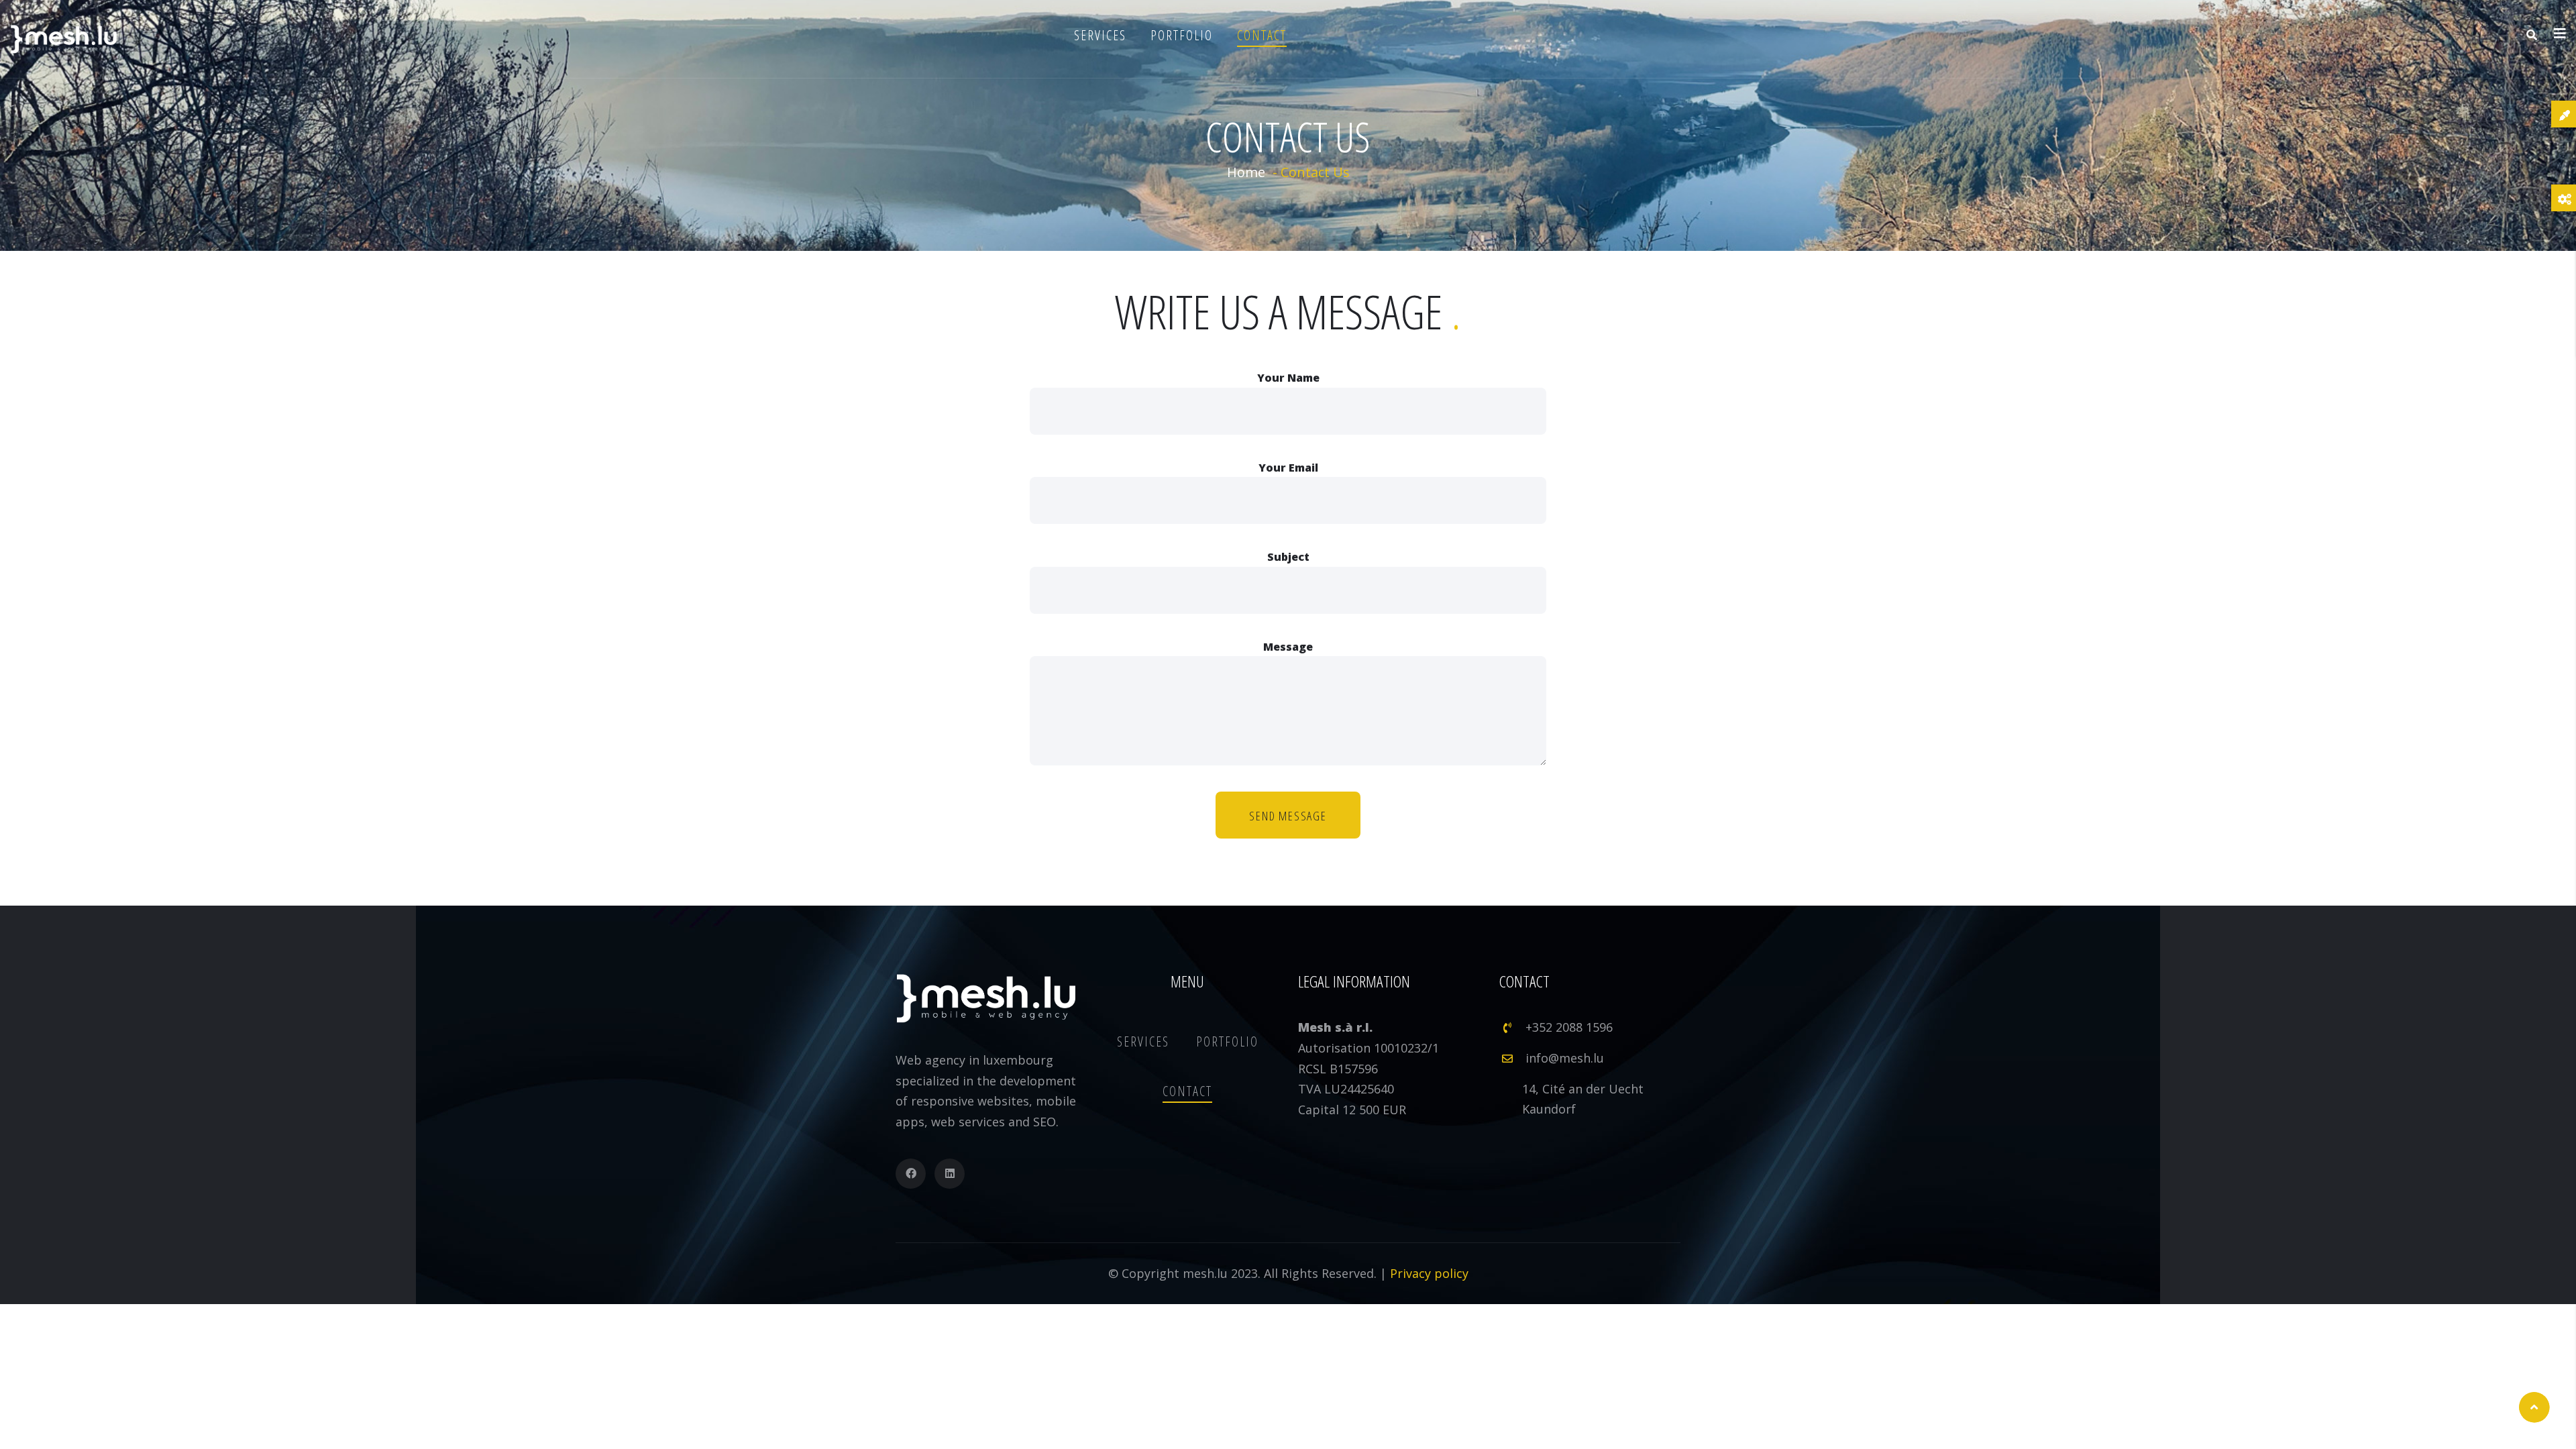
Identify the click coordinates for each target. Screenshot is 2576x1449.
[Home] (64, 39)
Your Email (1288, 468)
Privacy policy (1429, 1273)
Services (1100, 35)
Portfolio (1182, 35)
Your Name (1288, 378)
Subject (1288, 557)
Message (1288, 647)
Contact (1262, 35)
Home (1246, 172)
